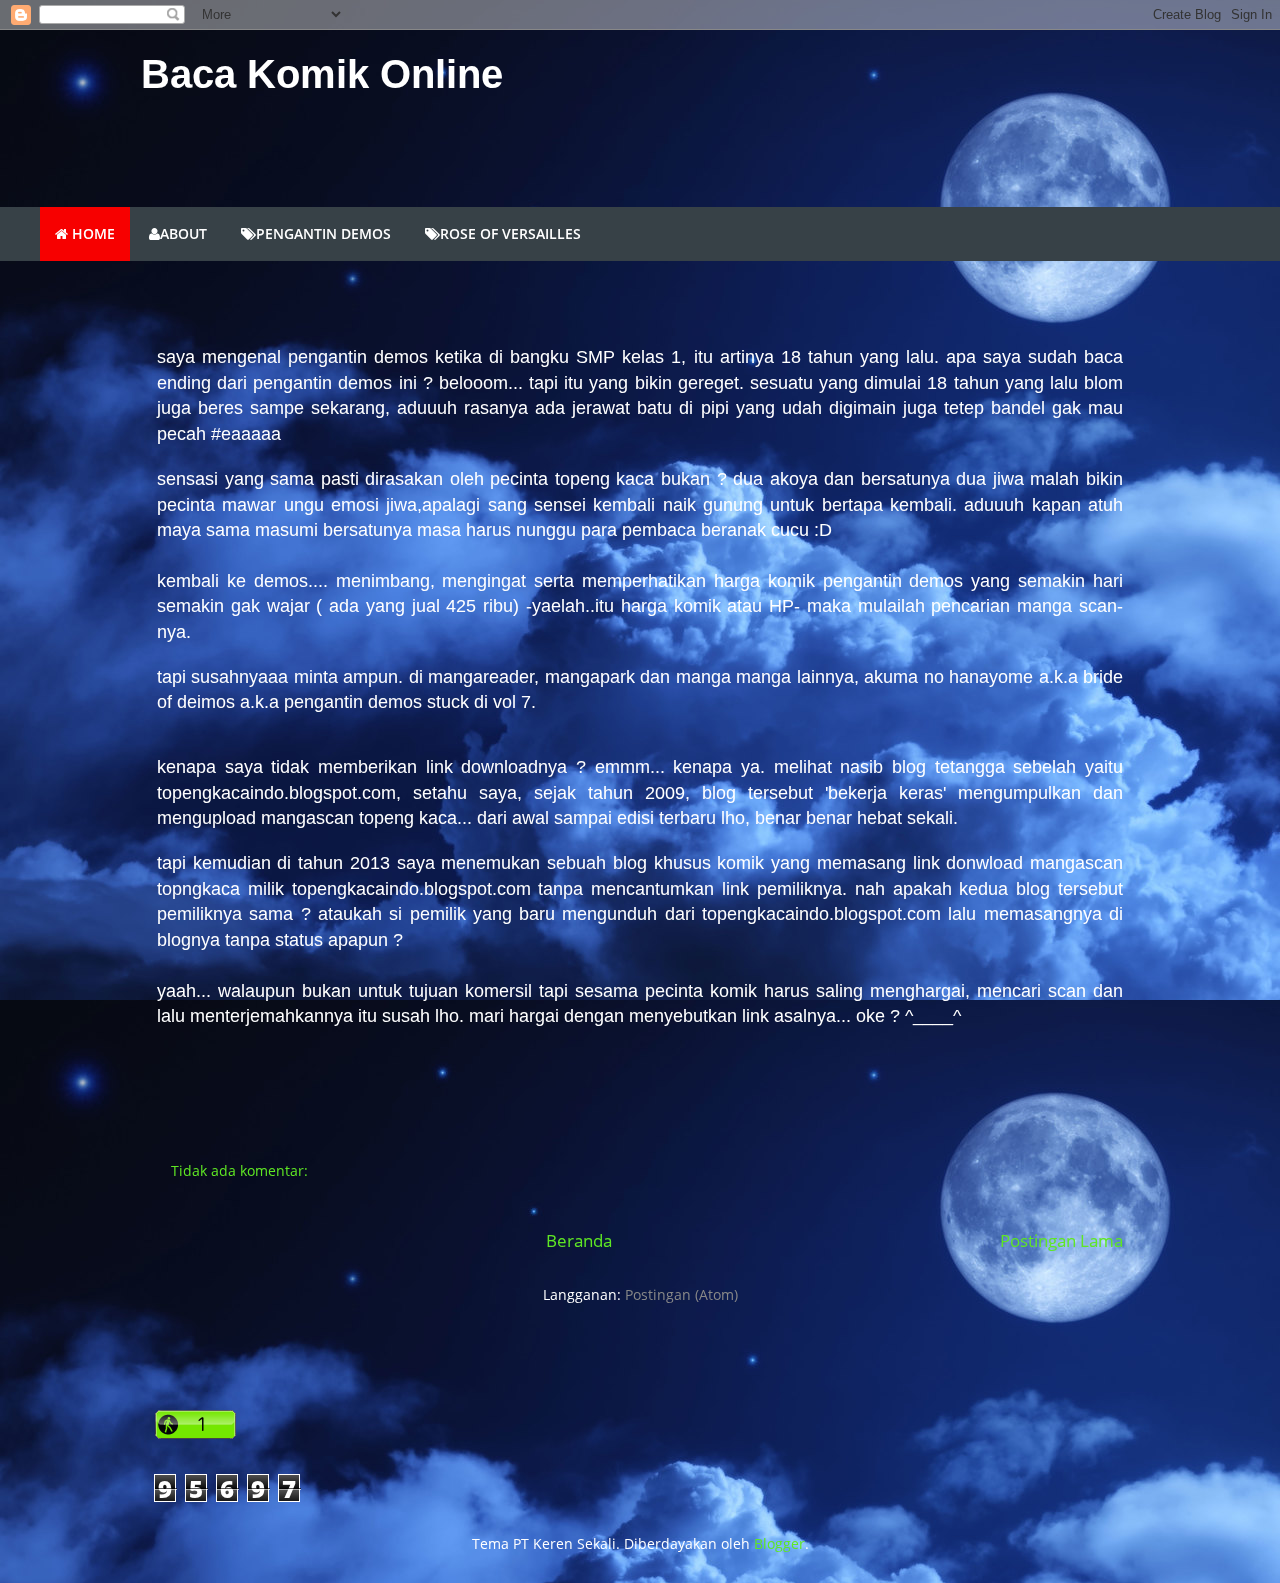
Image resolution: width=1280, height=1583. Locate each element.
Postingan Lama (1061, 1240)
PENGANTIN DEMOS (323, 233)
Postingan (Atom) (681, 1294)
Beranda (579, 1240)
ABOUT (183, 233)
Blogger (779, 1543)
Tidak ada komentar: (241, 1170)
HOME (91, 233)
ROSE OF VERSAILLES (510, 233)
